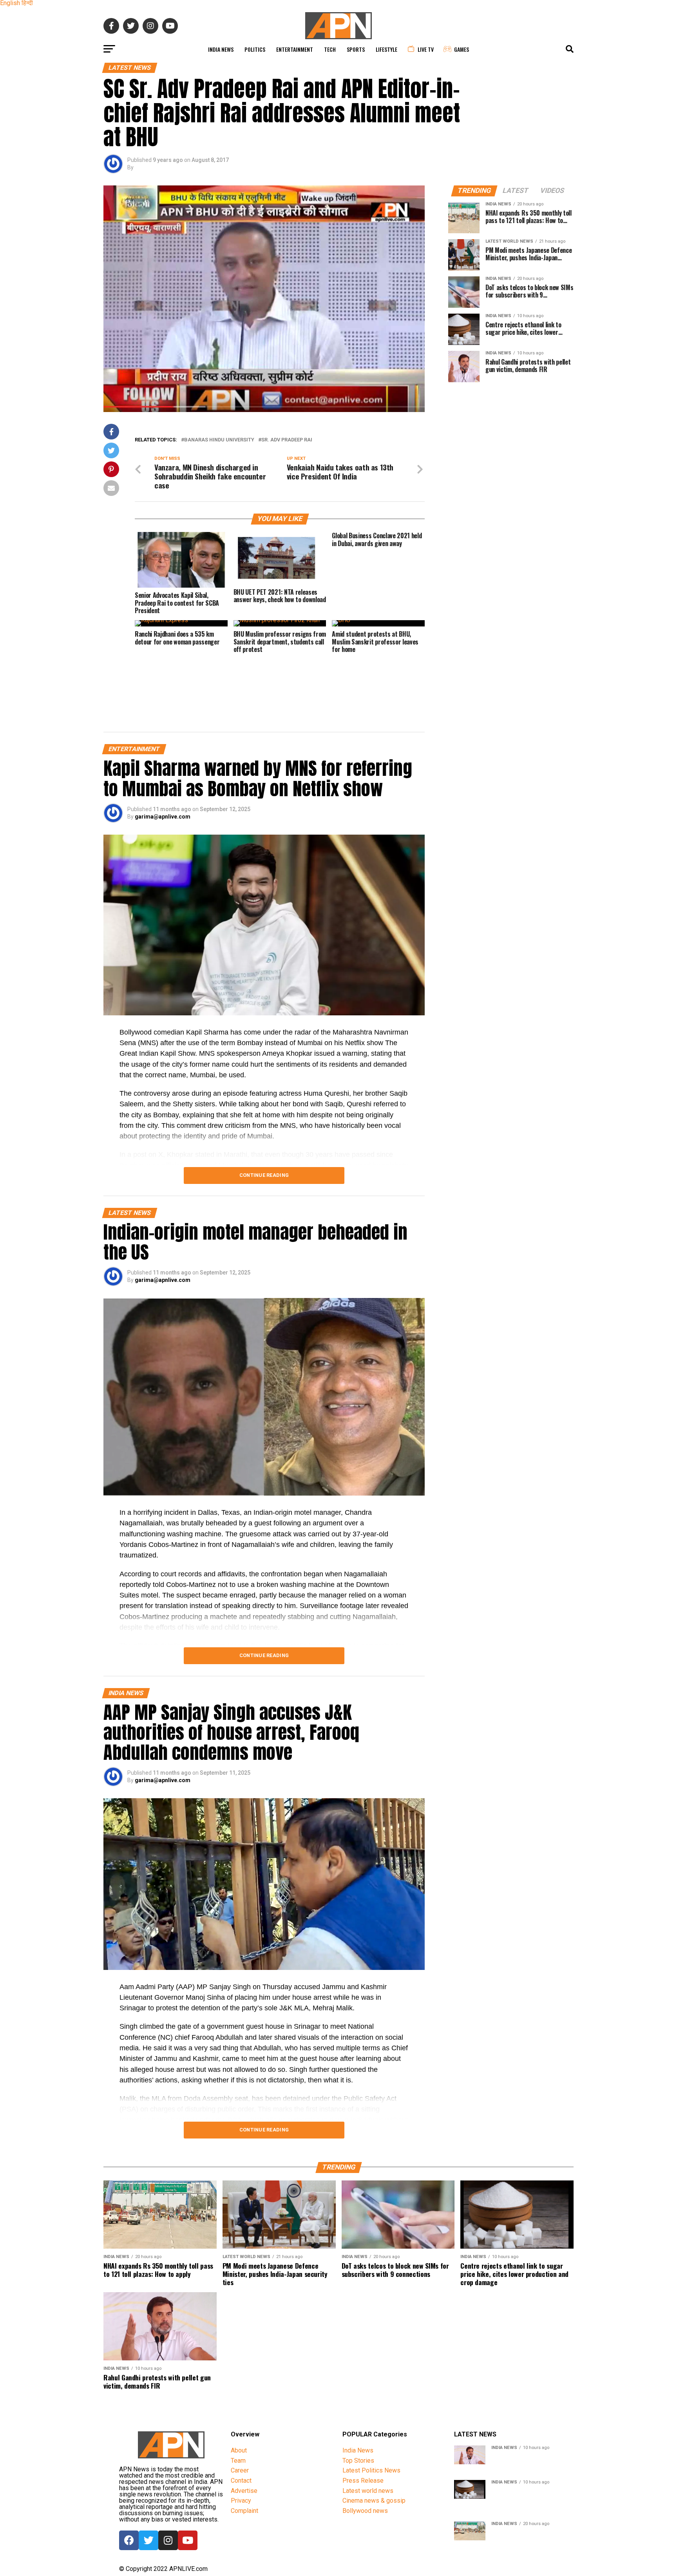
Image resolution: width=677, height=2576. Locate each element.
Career (240, 2470)
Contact (241, 2481)
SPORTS (356, 49)
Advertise (244, 2491)
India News (221, 49)
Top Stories (358, 2461)
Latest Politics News (371, 2470)
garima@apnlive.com (163, 817)
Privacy (241, 2501)
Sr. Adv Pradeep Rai (287, 440)
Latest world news (368, 2491)
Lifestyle (386, 49)
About (239, 2450)
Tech (330, 49)
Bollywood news (365, 2511)
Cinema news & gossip (374, 2501)
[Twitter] (148, 2540)
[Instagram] (168, 2540)
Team (238, 2461)
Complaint (244, 2511)
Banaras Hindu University (219, 440)
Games (462, 49)
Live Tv (426, 49)
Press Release (363, 2481)
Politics (255, 49)
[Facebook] (129, 2540)
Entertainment (295, 49)
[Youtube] (188, 2540)
